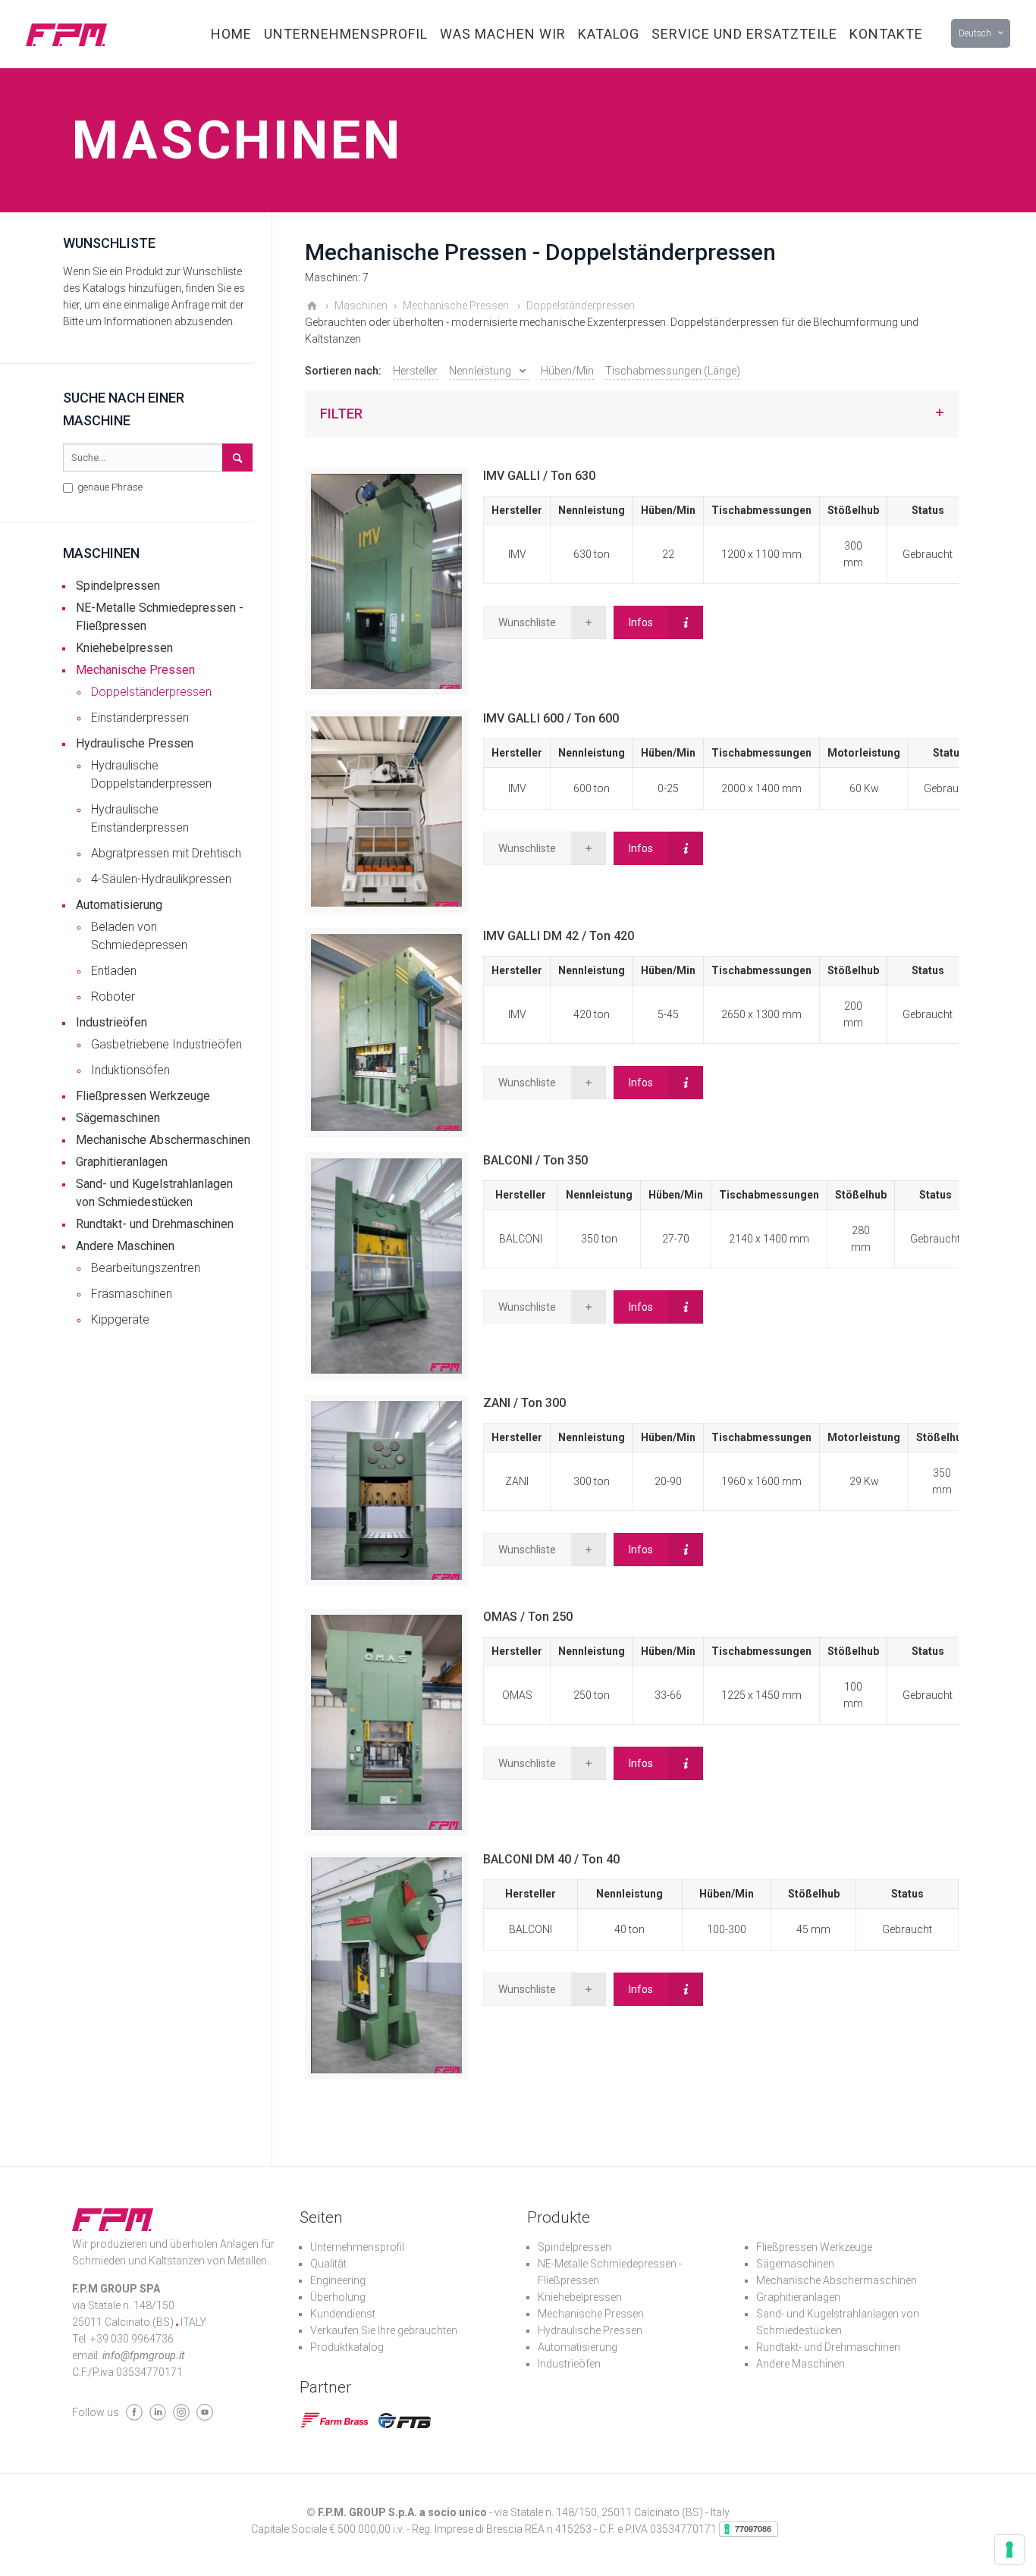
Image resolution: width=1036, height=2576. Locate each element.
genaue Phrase (109, 487)
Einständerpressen (140, 718)
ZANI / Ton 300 (524, 1403)
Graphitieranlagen (122, 1162)
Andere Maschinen (125, 1246)
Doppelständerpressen (151, 692)
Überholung (338, 2297)
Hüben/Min (567, 371)
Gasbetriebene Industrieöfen (166, 1044)
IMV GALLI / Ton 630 (539, 476)
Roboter (113, 997)
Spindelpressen (118, 586)
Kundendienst (343, 2314)
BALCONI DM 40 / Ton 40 (551, 1859)
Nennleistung (480, 371)
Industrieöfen (111, 1022)
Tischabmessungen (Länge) (673, 371)
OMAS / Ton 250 (528, 1617)
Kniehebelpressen (124, 648)
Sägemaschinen (118, 1118)
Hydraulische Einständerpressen (140, 818)
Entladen (114, 971)
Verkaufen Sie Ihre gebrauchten (384, 2330)
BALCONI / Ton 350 (535, 1160)
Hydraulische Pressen (135, 743)
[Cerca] (237, 458)
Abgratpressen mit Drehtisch (166, 853)
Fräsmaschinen (132, 1294)
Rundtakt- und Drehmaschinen (155, 1224)
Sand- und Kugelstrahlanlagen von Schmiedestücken (154, 1193)
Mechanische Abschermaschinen (163, 1140)
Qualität (328, 2264)
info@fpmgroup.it (143, 2355)
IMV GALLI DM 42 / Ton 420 (559, 936)
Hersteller (415, 371)
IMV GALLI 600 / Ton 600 (551, 718)
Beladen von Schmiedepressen (139, 936)
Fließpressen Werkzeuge (143, 1096)
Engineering (338, 2280)
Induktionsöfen (130, 1070)
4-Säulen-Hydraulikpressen (161, 879)
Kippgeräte (120, 1319)
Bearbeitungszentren (146, 1268)
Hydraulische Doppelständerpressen (151, 774)
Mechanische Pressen (135, 670)
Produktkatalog (347, 2347)
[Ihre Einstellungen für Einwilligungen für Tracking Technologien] (1009, 2549)
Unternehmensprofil (357, 2247)
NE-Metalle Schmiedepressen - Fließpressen (160, 617)
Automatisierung (119, 905)
